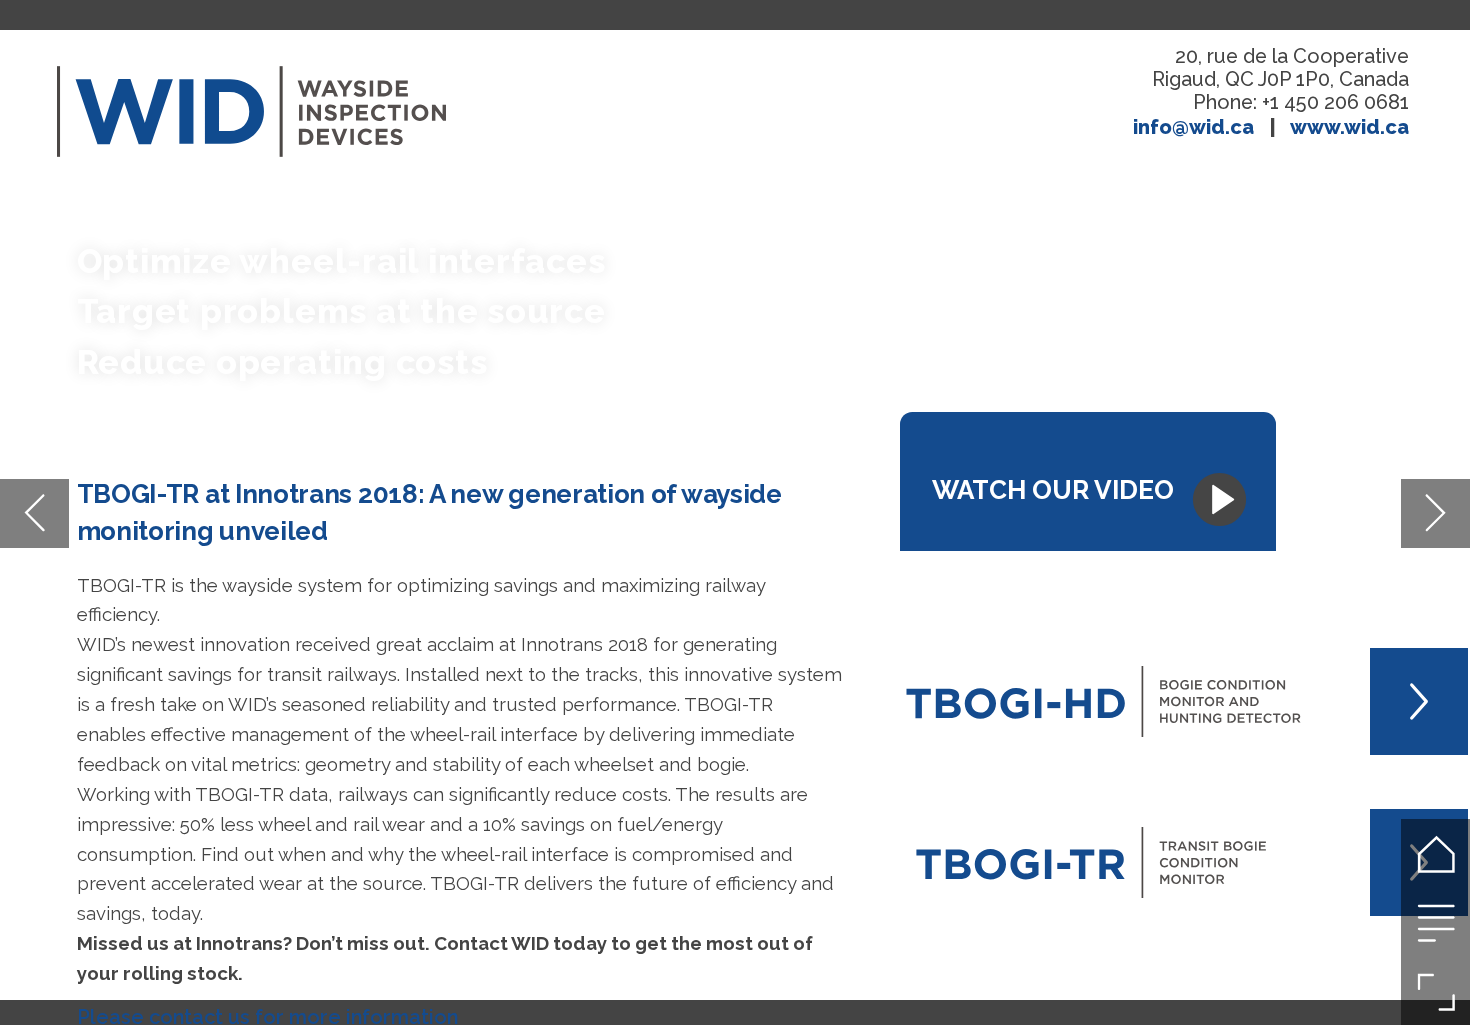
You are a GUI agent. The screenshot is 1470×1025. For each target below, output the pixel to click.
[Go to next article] (1435, 513)
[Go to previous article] (34, 513)
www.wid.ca (1349, 127)
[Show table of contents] (1435, 922)
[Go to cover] (1435, 853)
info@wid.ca (1193, 127)
